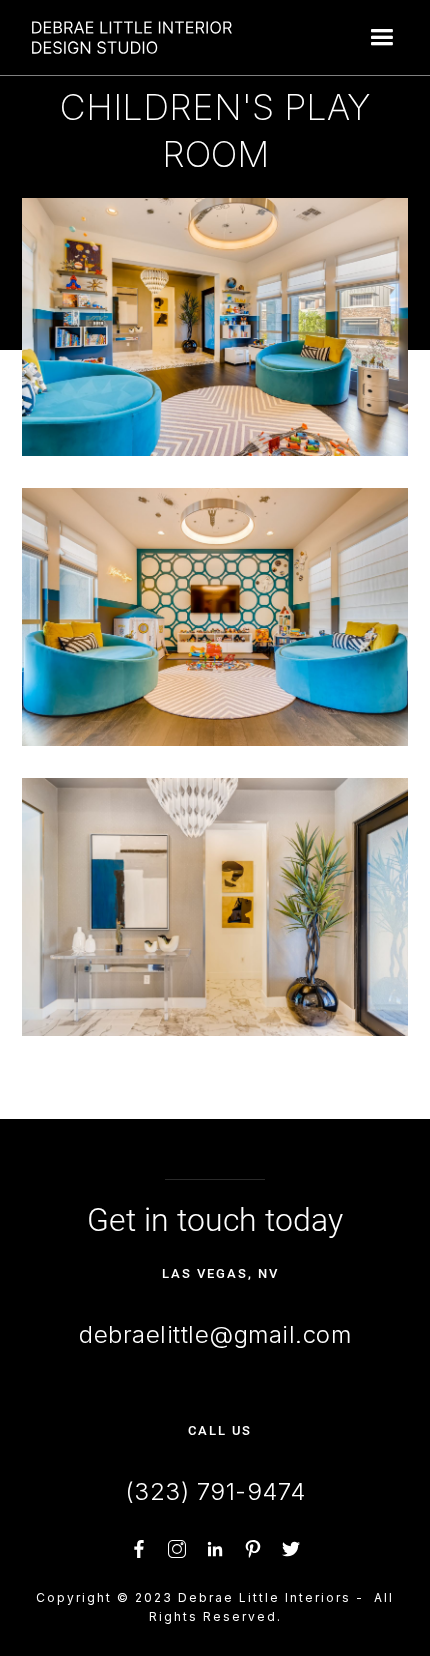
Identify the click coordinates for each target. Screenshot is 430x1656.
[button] (381, 37)
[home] (127, 37)
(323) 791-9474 (215, 1491)
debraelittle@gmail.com (215, 1334)
